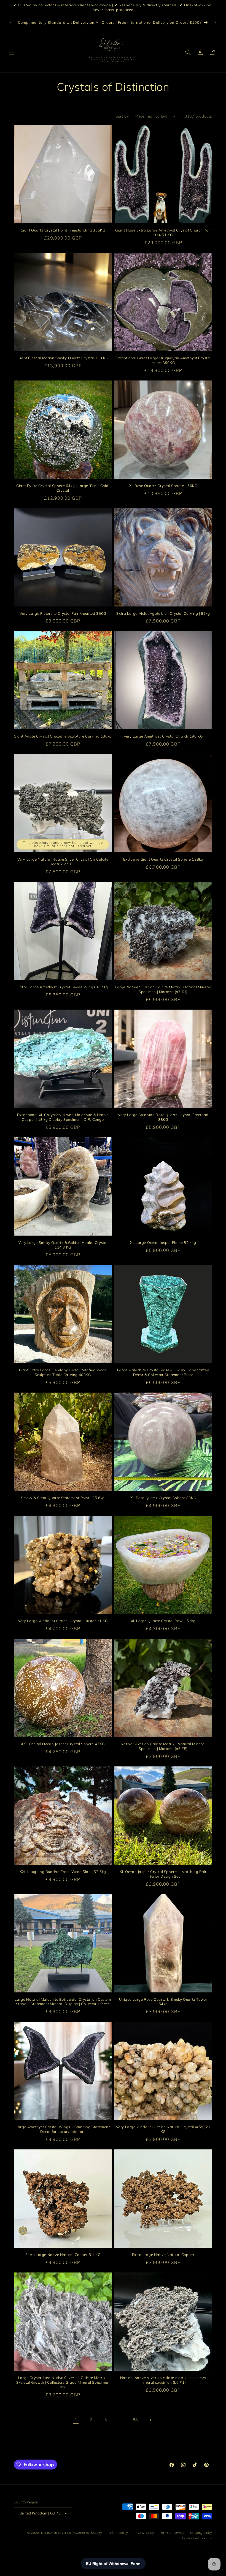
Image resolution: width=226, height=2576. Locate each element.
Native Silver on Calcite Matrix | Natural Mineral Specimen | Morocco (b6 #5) (163, 1746)
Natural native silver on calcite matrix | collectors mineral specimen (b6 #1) (163, 2380)
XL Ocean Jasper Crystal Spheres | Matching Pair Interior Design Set (163, 1874)
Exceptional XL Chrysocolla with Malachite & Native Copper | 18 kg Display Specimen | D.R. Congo (63, 1117)
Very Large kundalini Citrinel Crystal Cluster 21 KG (63, 1621)
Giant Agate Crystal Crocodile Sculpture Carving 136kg (63, 736)
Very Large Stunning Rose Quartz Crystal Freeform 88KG (163, 1117)
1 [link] (76, 2420)
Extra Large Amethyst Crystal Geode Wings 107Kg (63, 987)
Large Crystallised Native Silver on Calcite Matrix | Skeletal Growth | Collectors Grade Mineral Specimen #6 (63, 2382)
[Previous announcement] (11, 23)
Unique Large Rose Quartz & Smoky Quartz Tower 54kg (163, 2002)
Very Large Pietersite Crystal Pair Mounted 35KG (63, 613)
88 (135, 2420)
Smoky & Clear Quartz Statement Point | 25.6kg (63, 1498)
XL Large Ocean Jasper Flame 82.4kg (163, 1242)
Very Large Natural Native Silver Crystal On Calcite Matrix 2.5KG (63, 862)
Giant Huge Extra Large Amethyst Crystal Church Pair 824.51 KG (163, 232)
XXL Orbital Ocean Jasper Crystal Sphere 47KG (63, 1744)
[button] (12, 52)
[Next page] (150, 2420)
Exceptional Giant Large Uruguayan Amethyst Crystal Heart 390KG (163, 360)
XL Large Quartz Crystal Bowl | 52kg (163, 1621)
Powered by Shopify (87, 2533)
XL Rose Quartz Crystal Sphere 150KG (163, 486)
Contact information (197, 2538)
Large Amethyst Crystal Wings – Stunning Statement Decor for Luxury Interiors (63, 2129)
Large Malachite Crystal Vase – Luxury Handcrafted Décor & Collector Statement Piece (163, 1372)
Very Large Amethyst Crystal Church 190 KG (163, 736)
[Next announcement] (215, 23)
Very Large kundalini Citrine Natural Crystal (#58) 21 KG (163, 2129)
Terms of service (172, 2533)
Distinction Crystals (56, 2533)
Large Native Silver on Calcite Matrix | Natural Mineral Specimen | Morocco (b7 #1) (163, 989)
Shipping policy (201, 2533)
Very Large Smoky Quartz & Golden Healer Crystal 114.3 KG (63, 1245)
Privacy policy (144, 2533)
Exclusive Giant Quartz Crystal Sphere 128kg (163, 859)
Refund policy (118, 2533)
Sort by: (123, 116)
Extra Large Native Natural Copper (163, 2255)
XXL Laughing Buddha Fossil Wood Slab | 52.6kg (63, 1872)
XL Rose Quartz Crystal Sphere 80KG (163, 1498)
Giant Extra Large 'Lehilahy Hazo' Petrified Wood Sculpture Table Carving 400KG (63, 1372)
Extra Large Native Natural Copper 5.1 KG (63, 2255)
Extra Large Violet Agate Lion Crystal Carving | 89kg (163, 613)
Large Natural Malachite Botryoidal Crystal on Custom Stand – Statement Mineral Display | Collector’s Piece (63, 2002)
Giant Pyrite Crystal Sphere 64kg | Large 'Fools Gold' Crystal (63, 488)
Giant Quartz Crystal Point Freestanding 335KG (63, 230)
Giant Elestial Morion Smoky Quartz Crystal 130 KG (63, 358)
